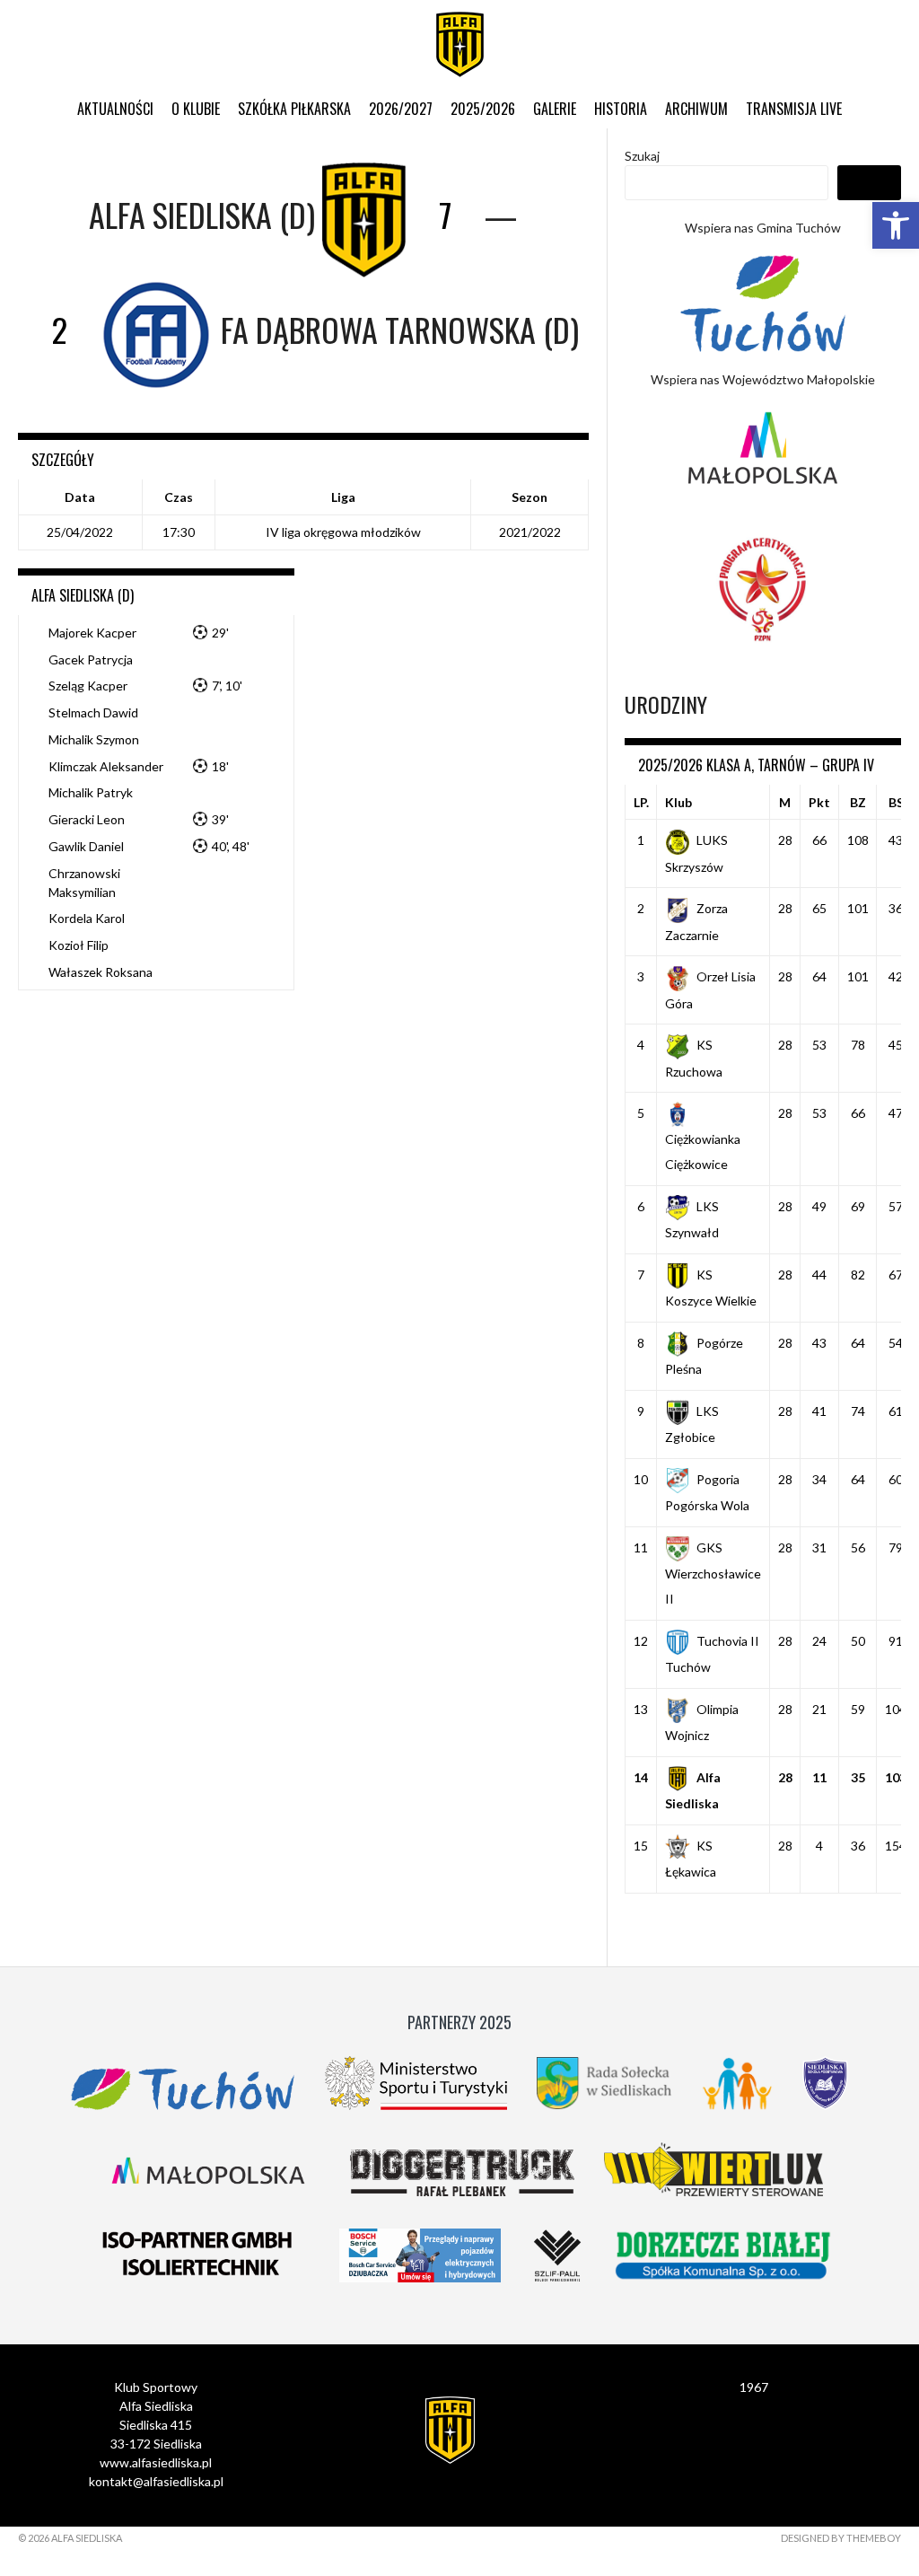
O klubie (196, 109)
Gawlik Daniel (86, 846)
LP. (641, 802)
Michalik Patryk (91, 792)
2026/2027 (401, 109)
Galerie (555, 109)
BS (896, 802)
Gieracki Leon (87, 819)
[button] (896, 225)
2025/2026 (483, 109)
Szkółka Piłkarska (294, 109)
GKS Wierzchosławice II (713, 1573)
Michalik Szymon (94, 739)
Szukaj (642, 156)
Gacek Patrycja (91, 659)
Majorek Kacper (92, 633)
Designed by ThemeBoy (841, 2538)
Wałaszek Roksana (101, 972)
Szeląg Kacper (88, 686)
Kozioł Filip (79, 945)
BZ (858, 802)
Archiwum (696, 109)
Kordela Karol (87, 918)
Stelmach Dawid (93, 712)
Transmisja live (794, 109)
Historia (621, 109)
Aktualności (115, 109)
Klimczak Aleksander (106, 766)
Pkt (819, 802)
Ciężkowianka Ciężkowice (703, 1152)
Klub (678, 802)
